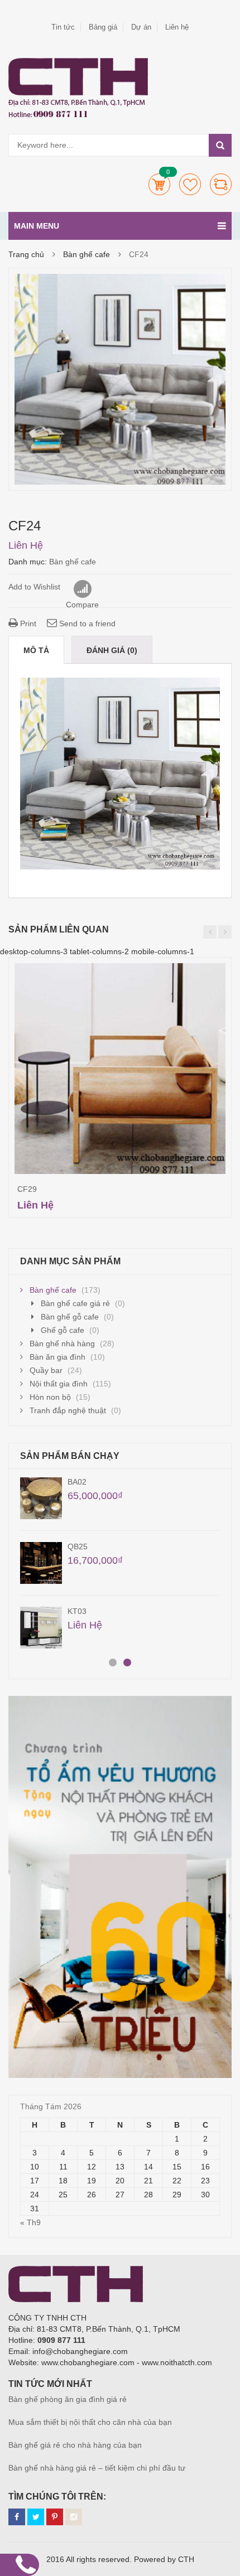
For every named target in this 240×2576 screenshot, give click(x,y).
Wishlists (190, 184)
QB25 (78, 1546)
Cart (159, 184)
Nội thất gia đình (59, 1384)
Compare (221, 184)
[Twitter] (36, 2517)
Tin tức (63, 27)
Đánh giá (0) (112, 650)
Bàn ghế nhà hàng (62, 1343)
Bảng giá (103, 27)
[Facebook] (17, 2517)
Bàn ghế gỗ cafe (70, 1317)
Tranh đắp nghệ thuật (68, 1410)
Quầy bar (46, 1370)
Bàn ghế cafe (87, 254)
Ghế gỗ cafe (63, 1330)
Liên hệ (177, 27)
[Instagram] (74, 2517)
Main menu (37, 226)
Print (27, 624)
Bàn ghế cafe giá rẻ (75, 1303)
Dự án (141, 27)
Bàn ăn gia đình (57, 1357)
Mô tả (36, 650)
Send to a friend (86, 624)
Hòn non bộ (50, 1397)
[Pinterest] (55, 2517)
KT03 (77, 1611)
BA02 (77, 1482)
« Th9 (30, 2222)
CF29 (27, 1189)
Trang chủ (26, 254)
